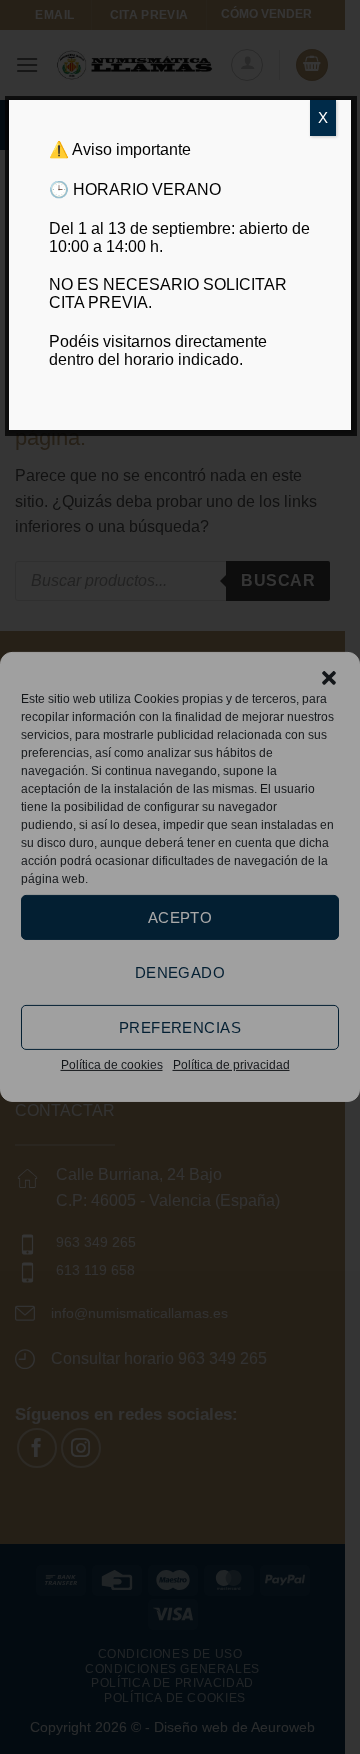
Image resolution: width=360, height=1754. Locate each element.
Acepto (180, 916)
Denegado (180, 971)
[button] (329, 678)
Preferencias (180, 1026)
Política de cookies (112, 1065)
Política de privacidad (231, 1065)
